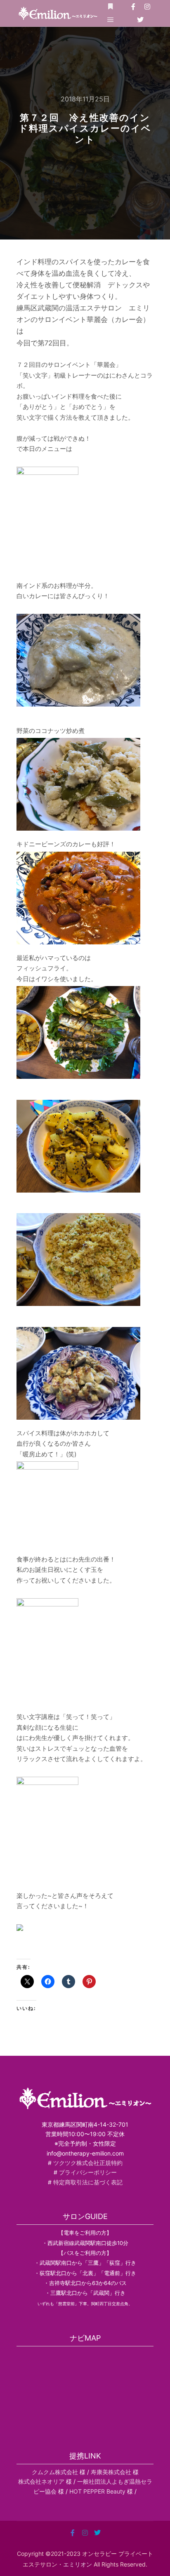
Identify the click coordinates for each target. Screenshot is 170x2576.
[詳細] (111, 7)
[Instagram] (147, 7)
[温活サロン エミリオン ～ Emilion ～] (58, 13)
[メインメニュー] (111, 20)
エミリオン (78, 2564)
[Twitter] (140, 20)
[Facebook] (133, 7)
